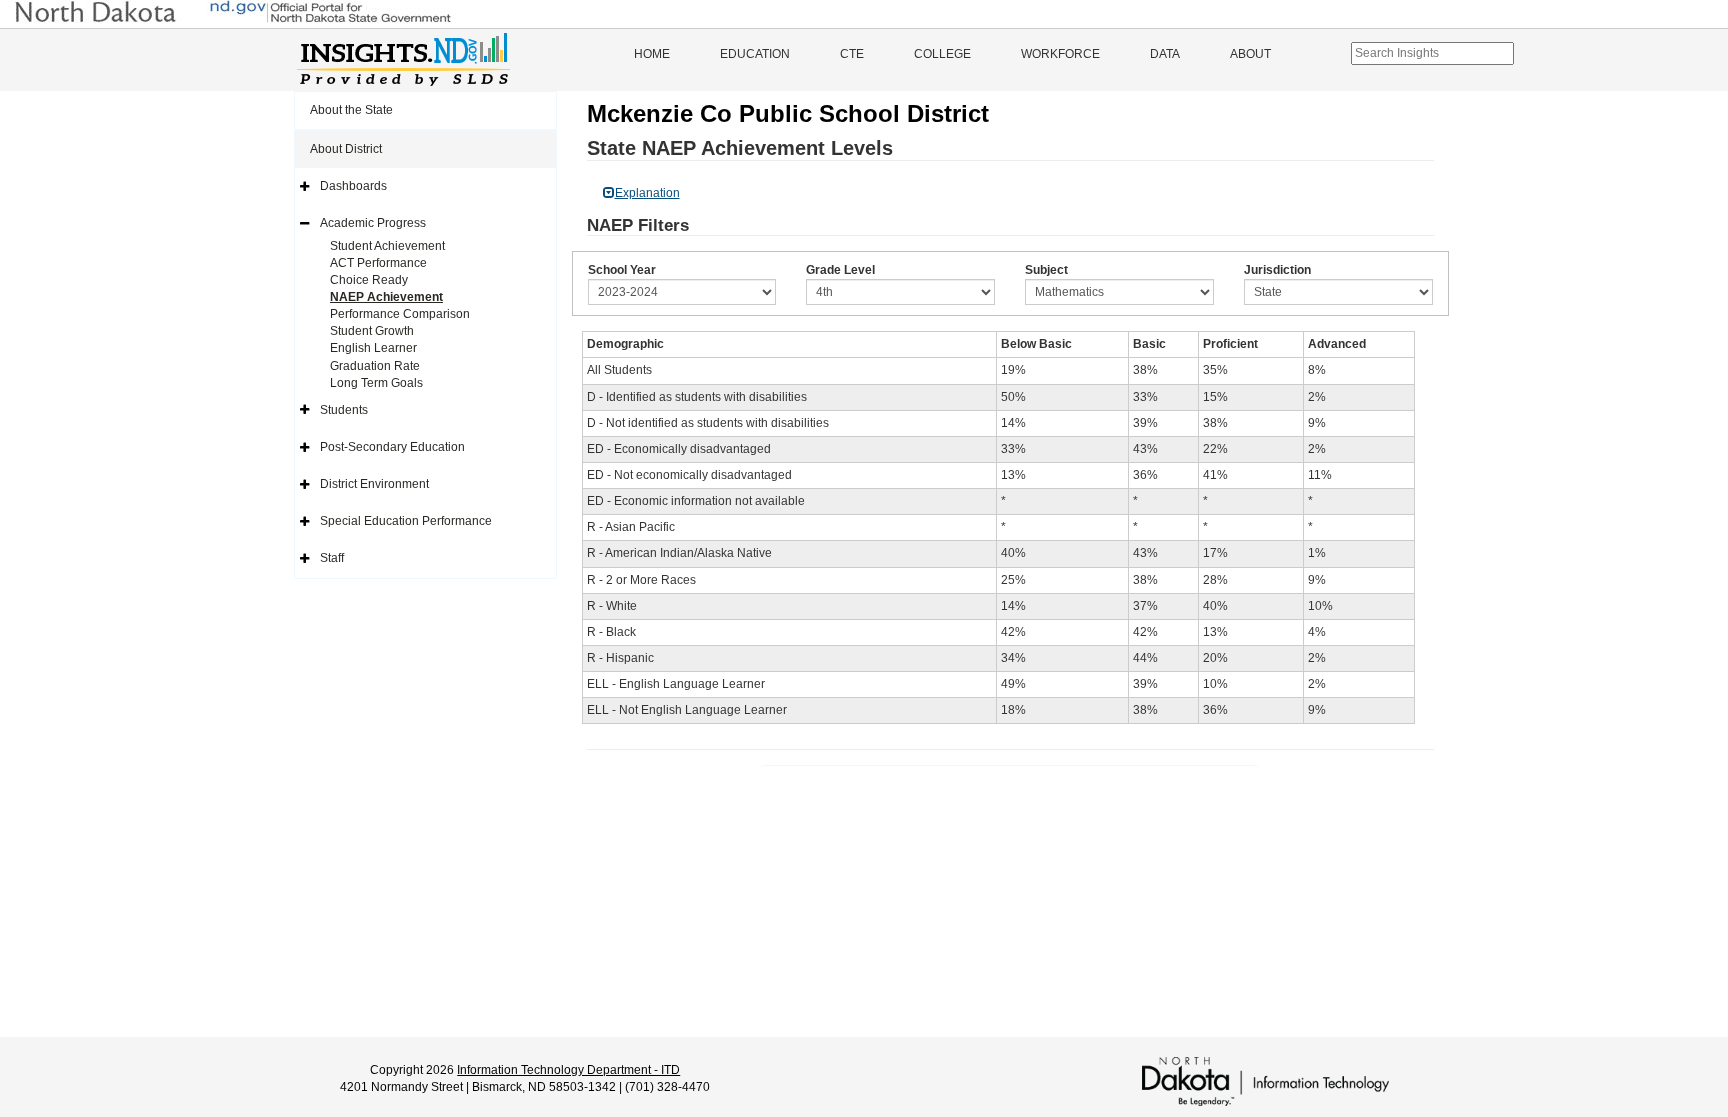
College (942, 54)
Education (755, 54)
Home (652, 54)
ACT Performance (378, 263)
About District (346, 149)
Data (1165, 54)
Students (344, 410)
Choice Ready (369, 280)
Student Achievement (387, 246)
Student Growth (372, 331)
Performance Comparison (400, 314)
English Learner (373, 348)
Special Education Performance (406, 521)
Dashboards (353, 186)
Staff (332, 558)
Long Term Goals (376, 383)
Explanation (647, 193)
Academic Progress (373, 223)
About (1250, 54)
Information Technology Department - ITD (568, 1070)
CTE (852, 54)
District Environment (374, 484)
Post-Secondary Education (392, 447)
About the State (351, 110)
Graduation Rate (375, 366)
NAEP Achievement (386, 297)
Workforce (1060, 54)
